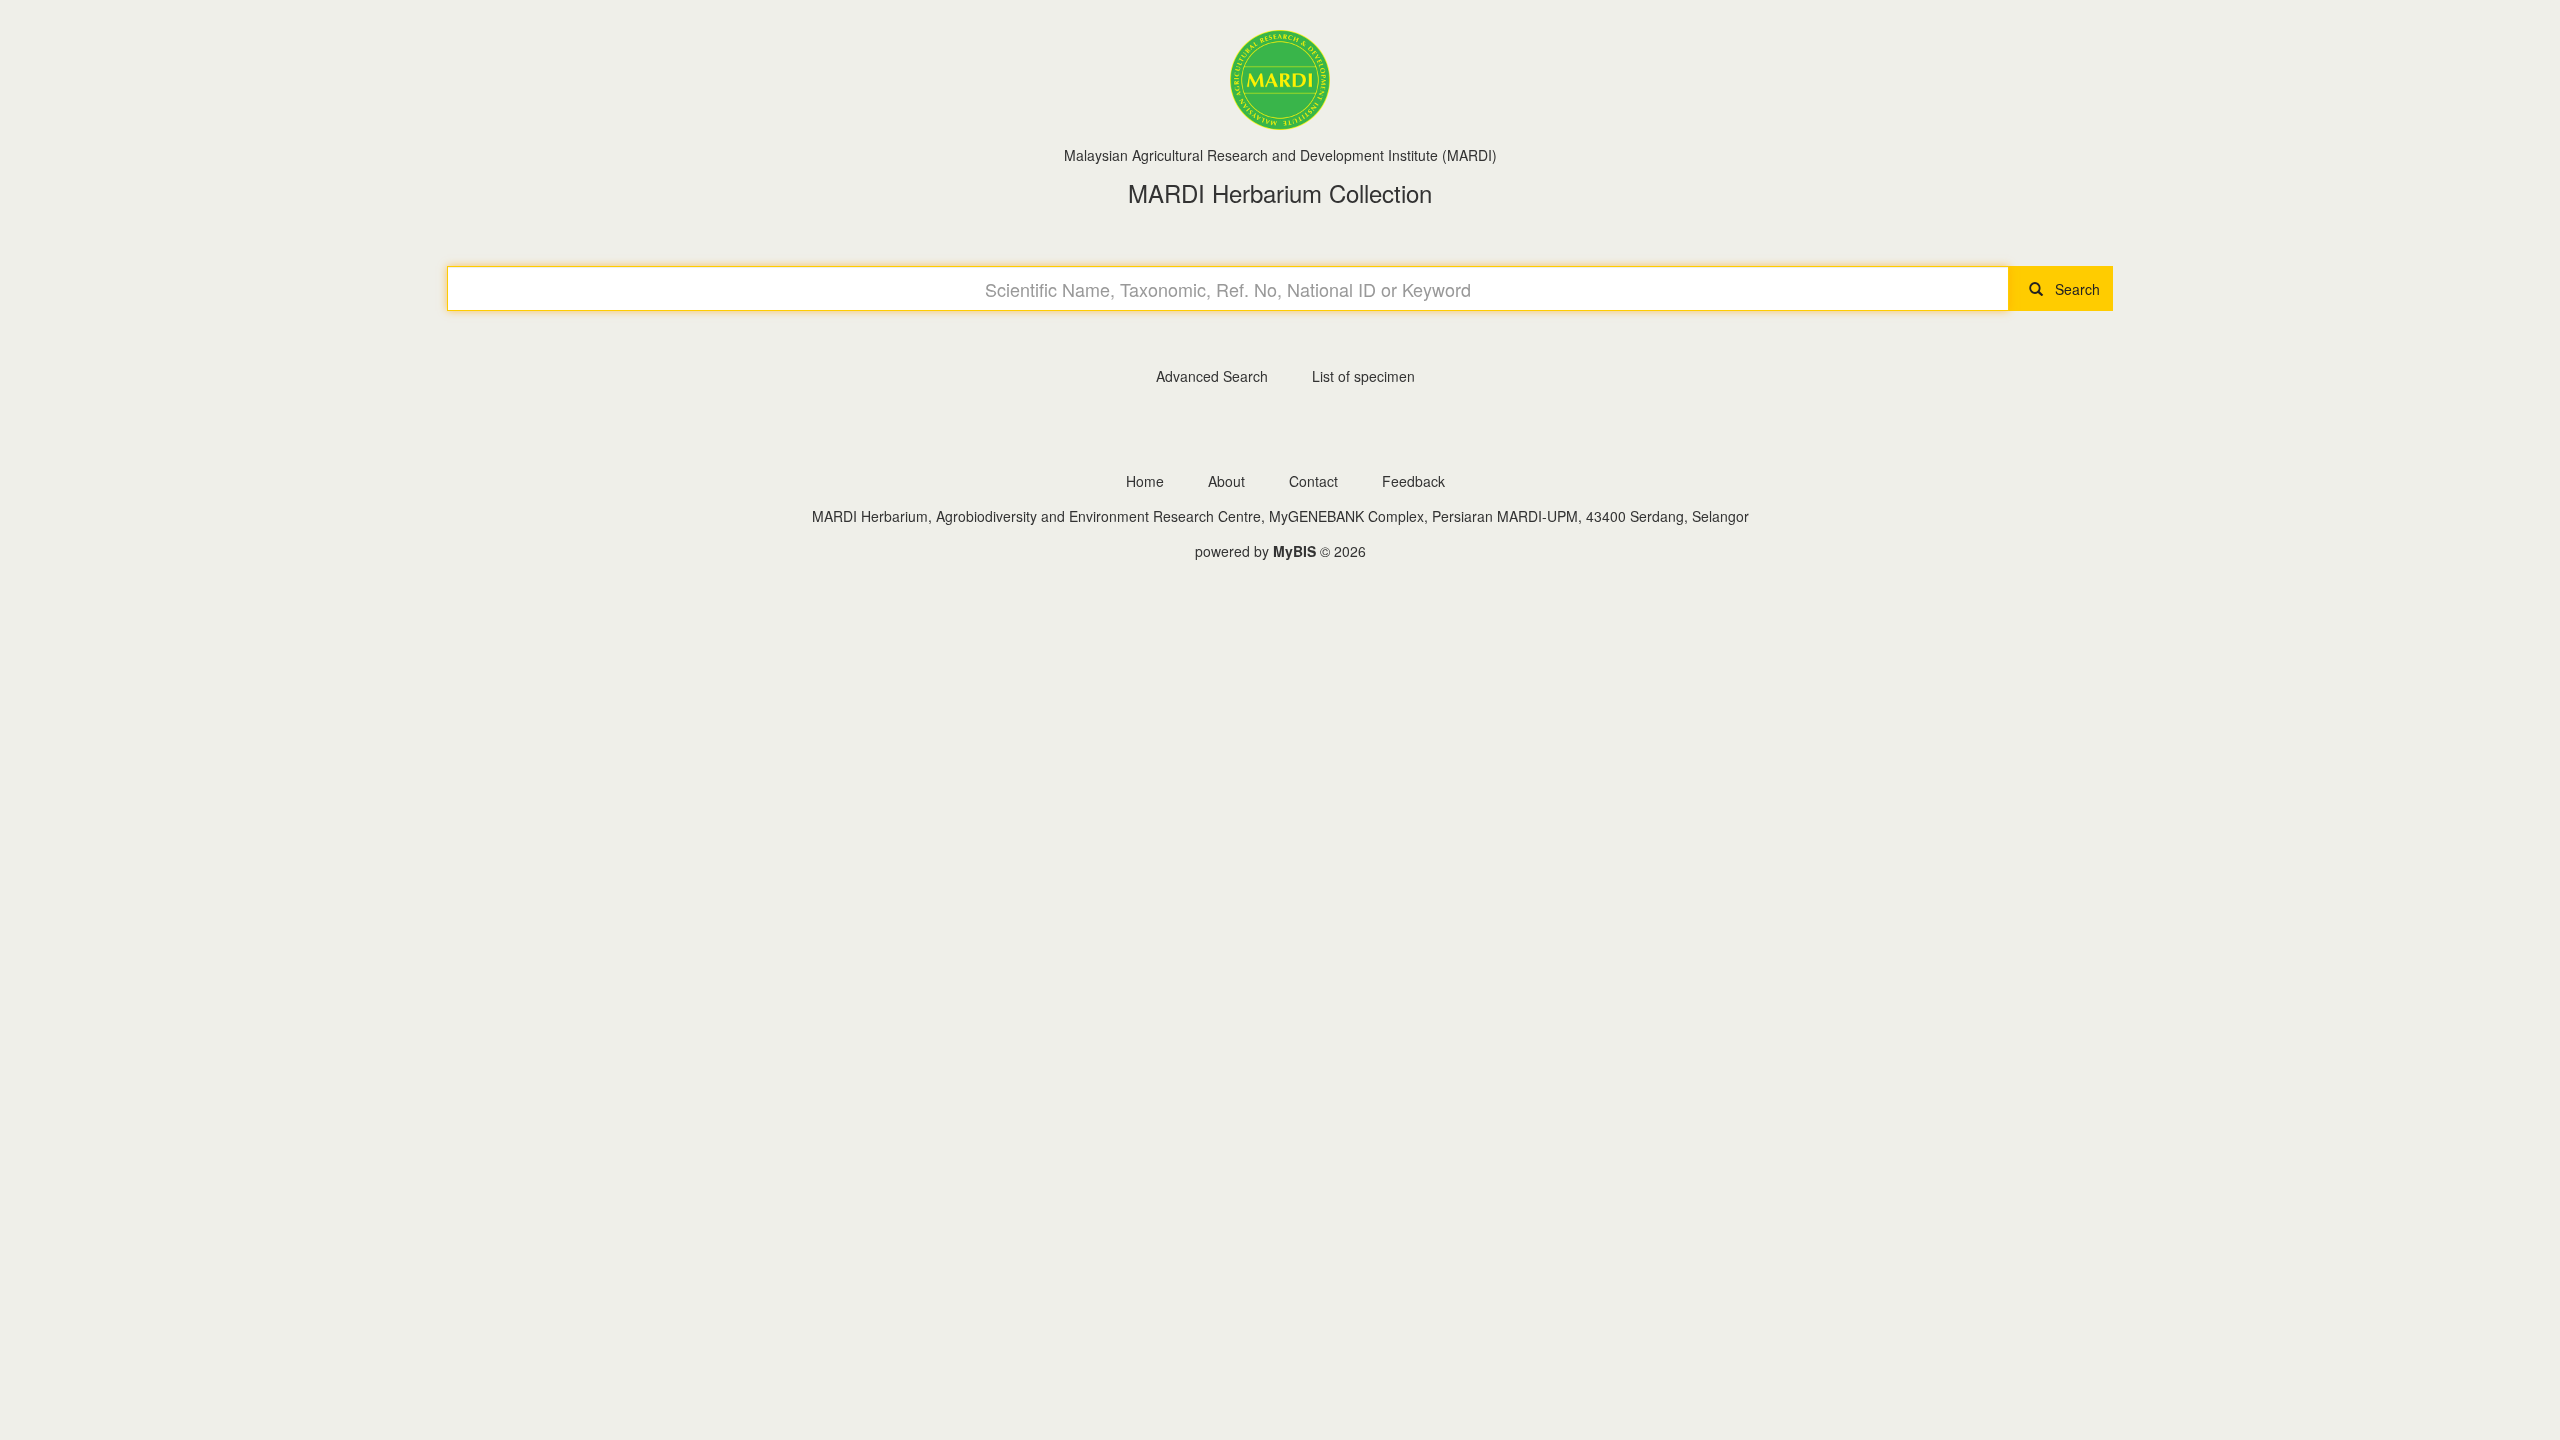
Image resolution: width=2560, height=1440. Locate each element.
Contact (1313, 481)
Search (2071, 289)
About (1226, 481)
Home (1145, 481)
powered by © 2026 (1280, 551)
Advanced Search (1212, 376)
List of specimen (1363, 376)
